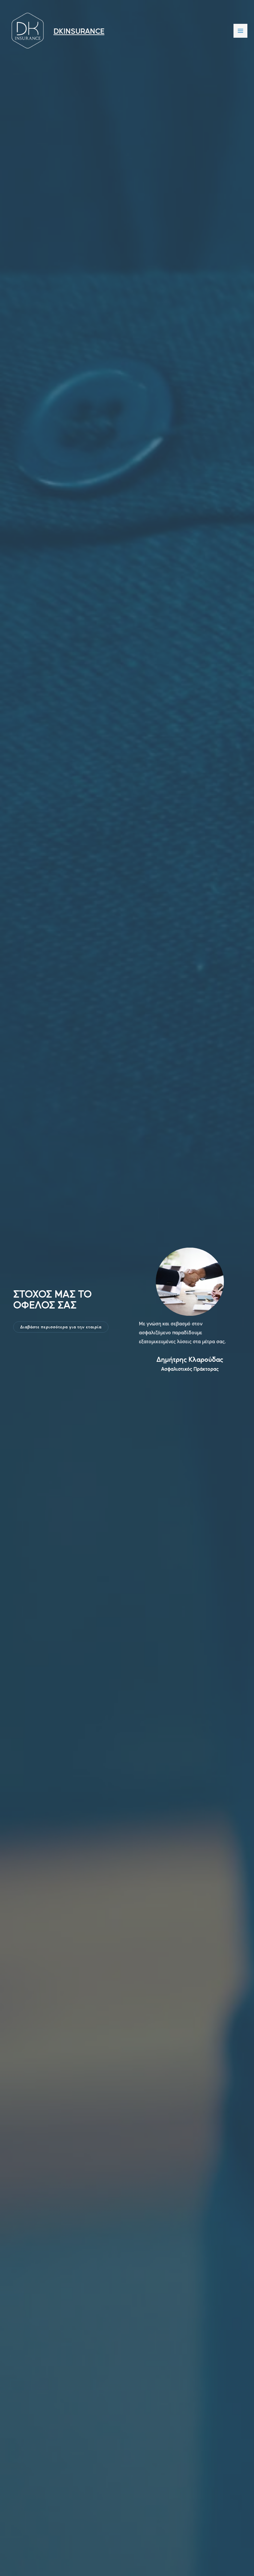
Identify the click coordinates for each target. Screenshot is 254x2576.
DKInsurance (79, 31)
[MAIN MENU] (240, 31)
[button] (61, 1327)
